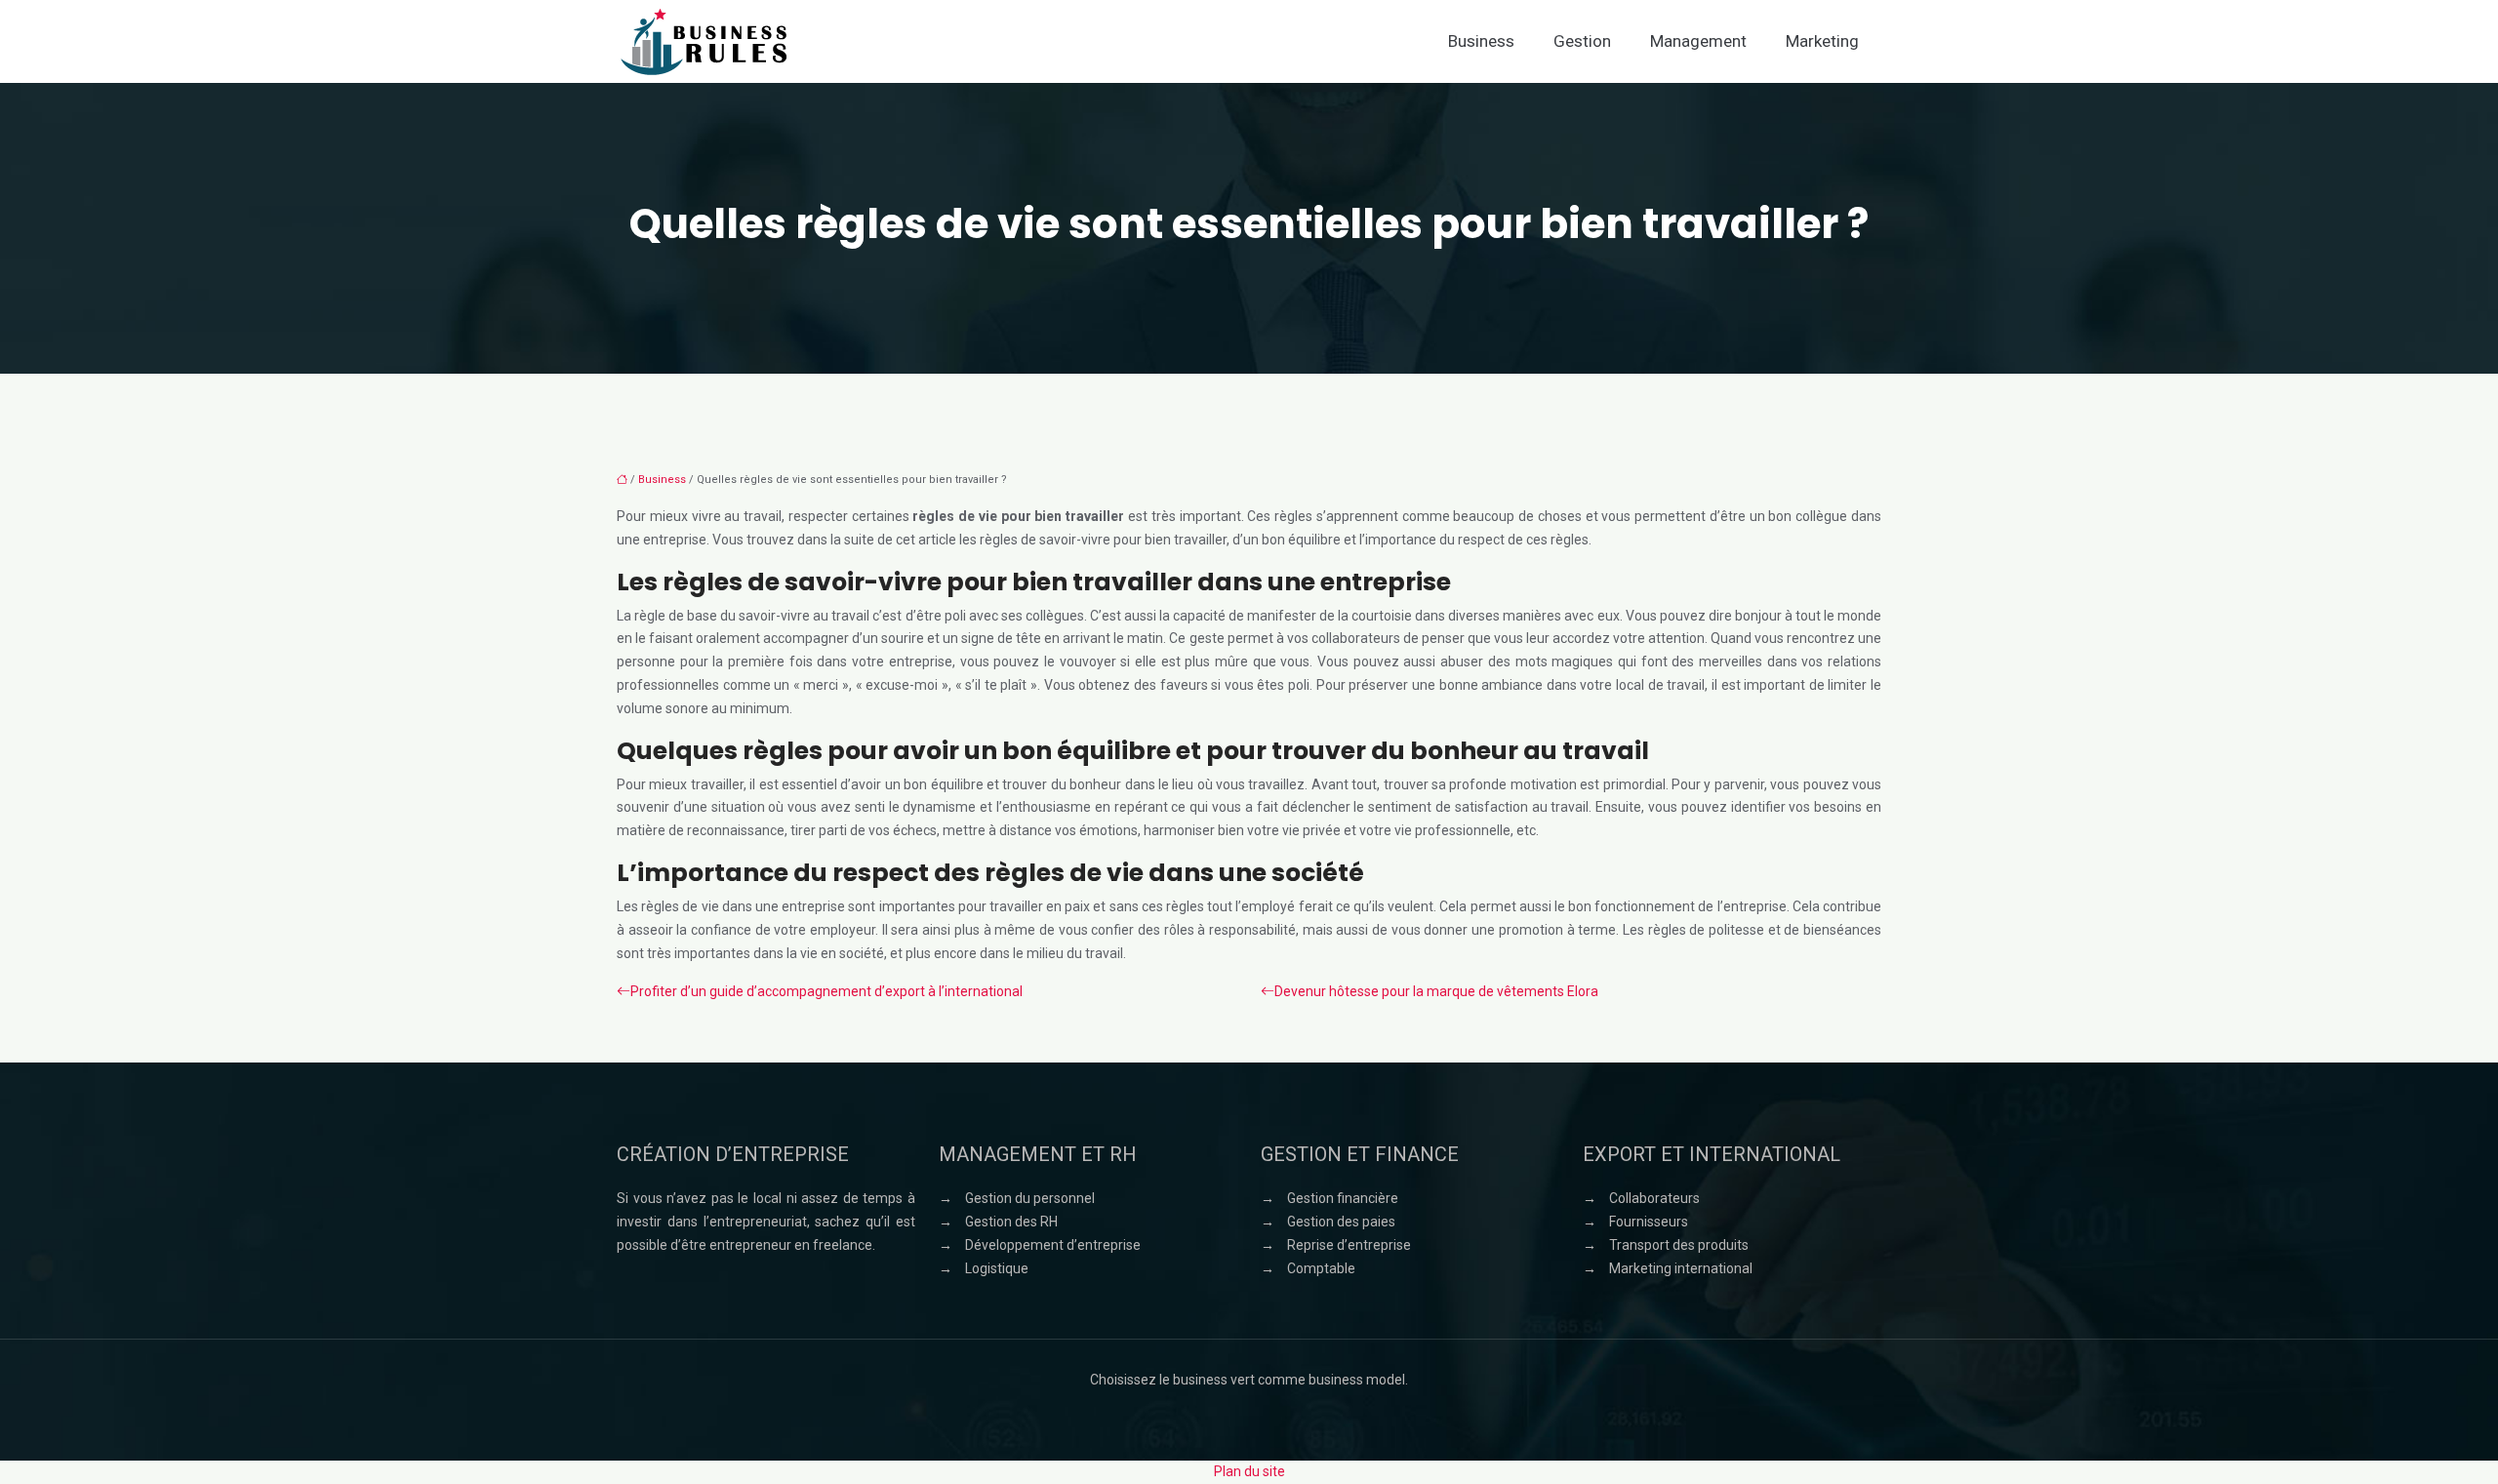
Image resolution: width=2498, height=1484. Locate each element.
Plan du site (1249, 1471)
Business (1481, 41)
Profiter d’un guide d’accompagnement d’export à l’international (826, 991)
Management (1698, 41)
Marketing (1822, 41)
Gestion (1582, 41)
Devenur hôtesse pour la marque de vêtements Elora (1436, 991)
